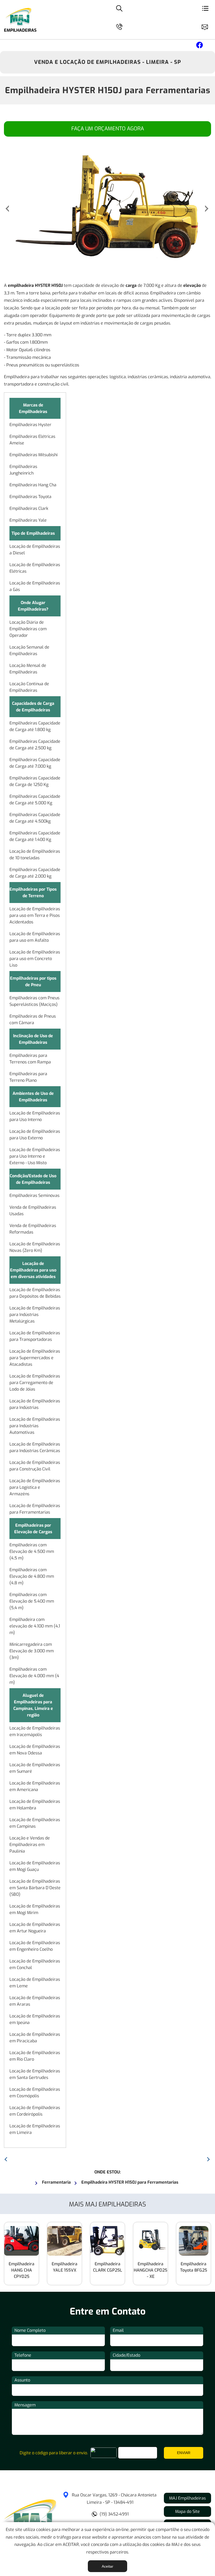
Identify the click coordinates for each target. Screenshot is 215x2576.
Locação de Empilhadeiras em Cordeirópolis (35, 2111)
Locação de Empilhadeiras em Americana (35, 1786)
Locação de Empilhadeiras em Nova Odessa (35, 1750)
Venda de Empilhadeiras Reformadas (33, 1229)
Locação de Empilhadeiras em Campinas (35, 1823)
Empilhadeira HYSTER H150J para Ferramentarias (108, 90)
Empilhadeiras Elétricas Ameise (32, 440)
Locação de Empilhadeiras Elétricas (35, 568)
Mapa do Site (187, 2511)
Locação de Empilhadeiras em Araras (35, 2001)
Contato (207, 26)
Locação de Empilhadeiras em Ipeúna (35, 2019)
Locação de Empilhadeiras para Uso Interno (35, 1116)
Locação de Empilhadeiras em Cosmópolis (35, 2093)
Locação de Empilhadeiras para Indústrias (35, 1404)
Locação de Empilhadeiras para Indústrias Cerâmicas (35, 1447)
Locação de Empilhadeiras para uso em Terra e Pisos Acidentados (35, 915)
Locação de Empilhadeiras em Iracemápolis (35, 1731)
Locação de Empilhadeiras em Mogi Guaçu (35, 1866)
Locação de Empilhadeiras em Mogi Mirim (35, 1909)
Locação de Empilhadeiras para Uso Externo (35, 1135)
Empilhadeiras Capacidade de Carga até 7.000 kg (35, 763)
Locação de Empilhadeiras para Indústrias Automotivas (35, 1426)
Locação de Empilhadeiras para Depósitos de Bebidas (35, 1293)
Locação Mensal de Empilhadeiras (28, 669)
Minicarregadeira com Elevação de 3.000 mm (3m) (32, 1651)
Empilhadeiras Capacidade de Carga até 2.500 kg (35, 745)
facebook (199, 46)
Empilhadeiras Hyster (30, 425)
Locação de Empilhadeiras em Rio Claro (35, 2056)
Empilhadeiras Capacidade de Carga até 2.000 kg (35, 873)
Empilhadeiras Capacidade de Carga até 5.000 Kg (35, 800)
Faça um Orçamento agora (108, 129)
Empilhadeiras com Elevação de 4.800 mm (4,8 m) (32, 1576)
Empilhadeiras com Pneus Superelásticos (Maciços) (34, 1001)
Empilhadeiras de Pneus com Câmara (33, 1019)
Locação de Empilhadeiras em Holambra (35, 1805)
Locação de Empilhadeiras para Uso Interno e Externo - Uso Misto (35, 1156)
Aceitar (107, 2566)
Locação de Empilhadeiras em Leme (35, 1983)
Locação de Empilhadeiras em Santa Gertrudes (35, 2074)
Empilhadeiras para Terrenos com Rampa (30, 1059)
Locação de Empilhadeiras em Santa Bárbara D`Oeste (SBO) (35, 1888)
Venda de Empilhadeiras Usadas (33, 1211)
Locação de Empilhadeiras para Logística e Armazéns (35, 1487)
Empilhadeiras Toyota (30, 497)
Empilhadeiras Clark (29, 508)
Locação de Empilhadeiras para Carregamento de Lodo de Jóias (35, 1383)
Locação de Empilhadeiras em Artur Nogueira (35, 1928)
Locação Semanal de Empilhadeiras (29, 650)
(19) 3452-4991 (114, 2514)
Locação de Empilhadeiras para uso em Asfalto (35, 937)
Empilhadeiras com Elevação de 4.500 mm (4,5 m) (32, 1551)
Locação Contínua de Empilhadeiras (29, 687)
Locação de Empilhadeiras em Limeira (35, 2129)
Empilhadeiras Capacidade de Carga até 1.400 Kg (35, 836)
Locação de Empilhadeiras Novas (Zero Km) (35, 1247)
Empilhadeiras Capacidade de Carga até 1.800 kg (35, 726)
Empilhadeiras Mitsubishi (34, 455)
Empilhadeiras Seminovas (34, 1195)
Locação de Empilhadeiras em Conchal (35, 1964)
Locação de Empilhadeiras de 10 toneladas (35, 855)
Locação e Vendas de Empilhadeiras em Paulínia (30, 1845)
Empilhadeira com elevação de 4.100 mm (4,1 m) (35, 1626)
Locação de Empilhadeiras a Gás (35, 586)
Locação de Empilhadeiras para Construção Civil (35, 1466)
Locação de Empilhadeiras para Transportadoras (35, 1336)
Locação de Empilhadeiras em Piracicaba (35, 2038)
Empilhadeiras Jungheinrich (23, 470)
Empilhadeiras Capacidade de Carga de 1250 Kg (35, 781)
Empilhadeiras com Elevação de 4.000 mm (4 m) (34, 1676)
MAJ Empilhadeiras (187, 2498)
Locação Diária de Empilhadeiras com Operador (28, 629)
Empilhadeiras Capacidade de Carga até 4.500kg (35, 818)
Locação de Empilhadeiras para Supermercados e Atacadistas (35, 1358)
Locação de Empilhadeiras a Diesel (35, 550)
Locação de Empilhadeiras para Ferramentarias (35, 1509)
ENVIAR (184, 2453)
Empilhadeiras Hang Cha (33, 485)
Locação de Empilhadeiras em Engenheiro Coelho (35, 1946)
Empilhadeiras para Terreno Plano (28, 1077)
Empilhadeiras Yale (28, 520)
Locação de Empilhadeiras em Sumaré (35, 1768)
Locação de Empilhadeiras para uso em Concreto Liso (35, 959)
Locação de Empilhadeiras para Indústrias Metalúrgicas (35, 1315)
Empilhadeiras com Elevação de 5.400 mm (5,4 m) (32, 1601)
